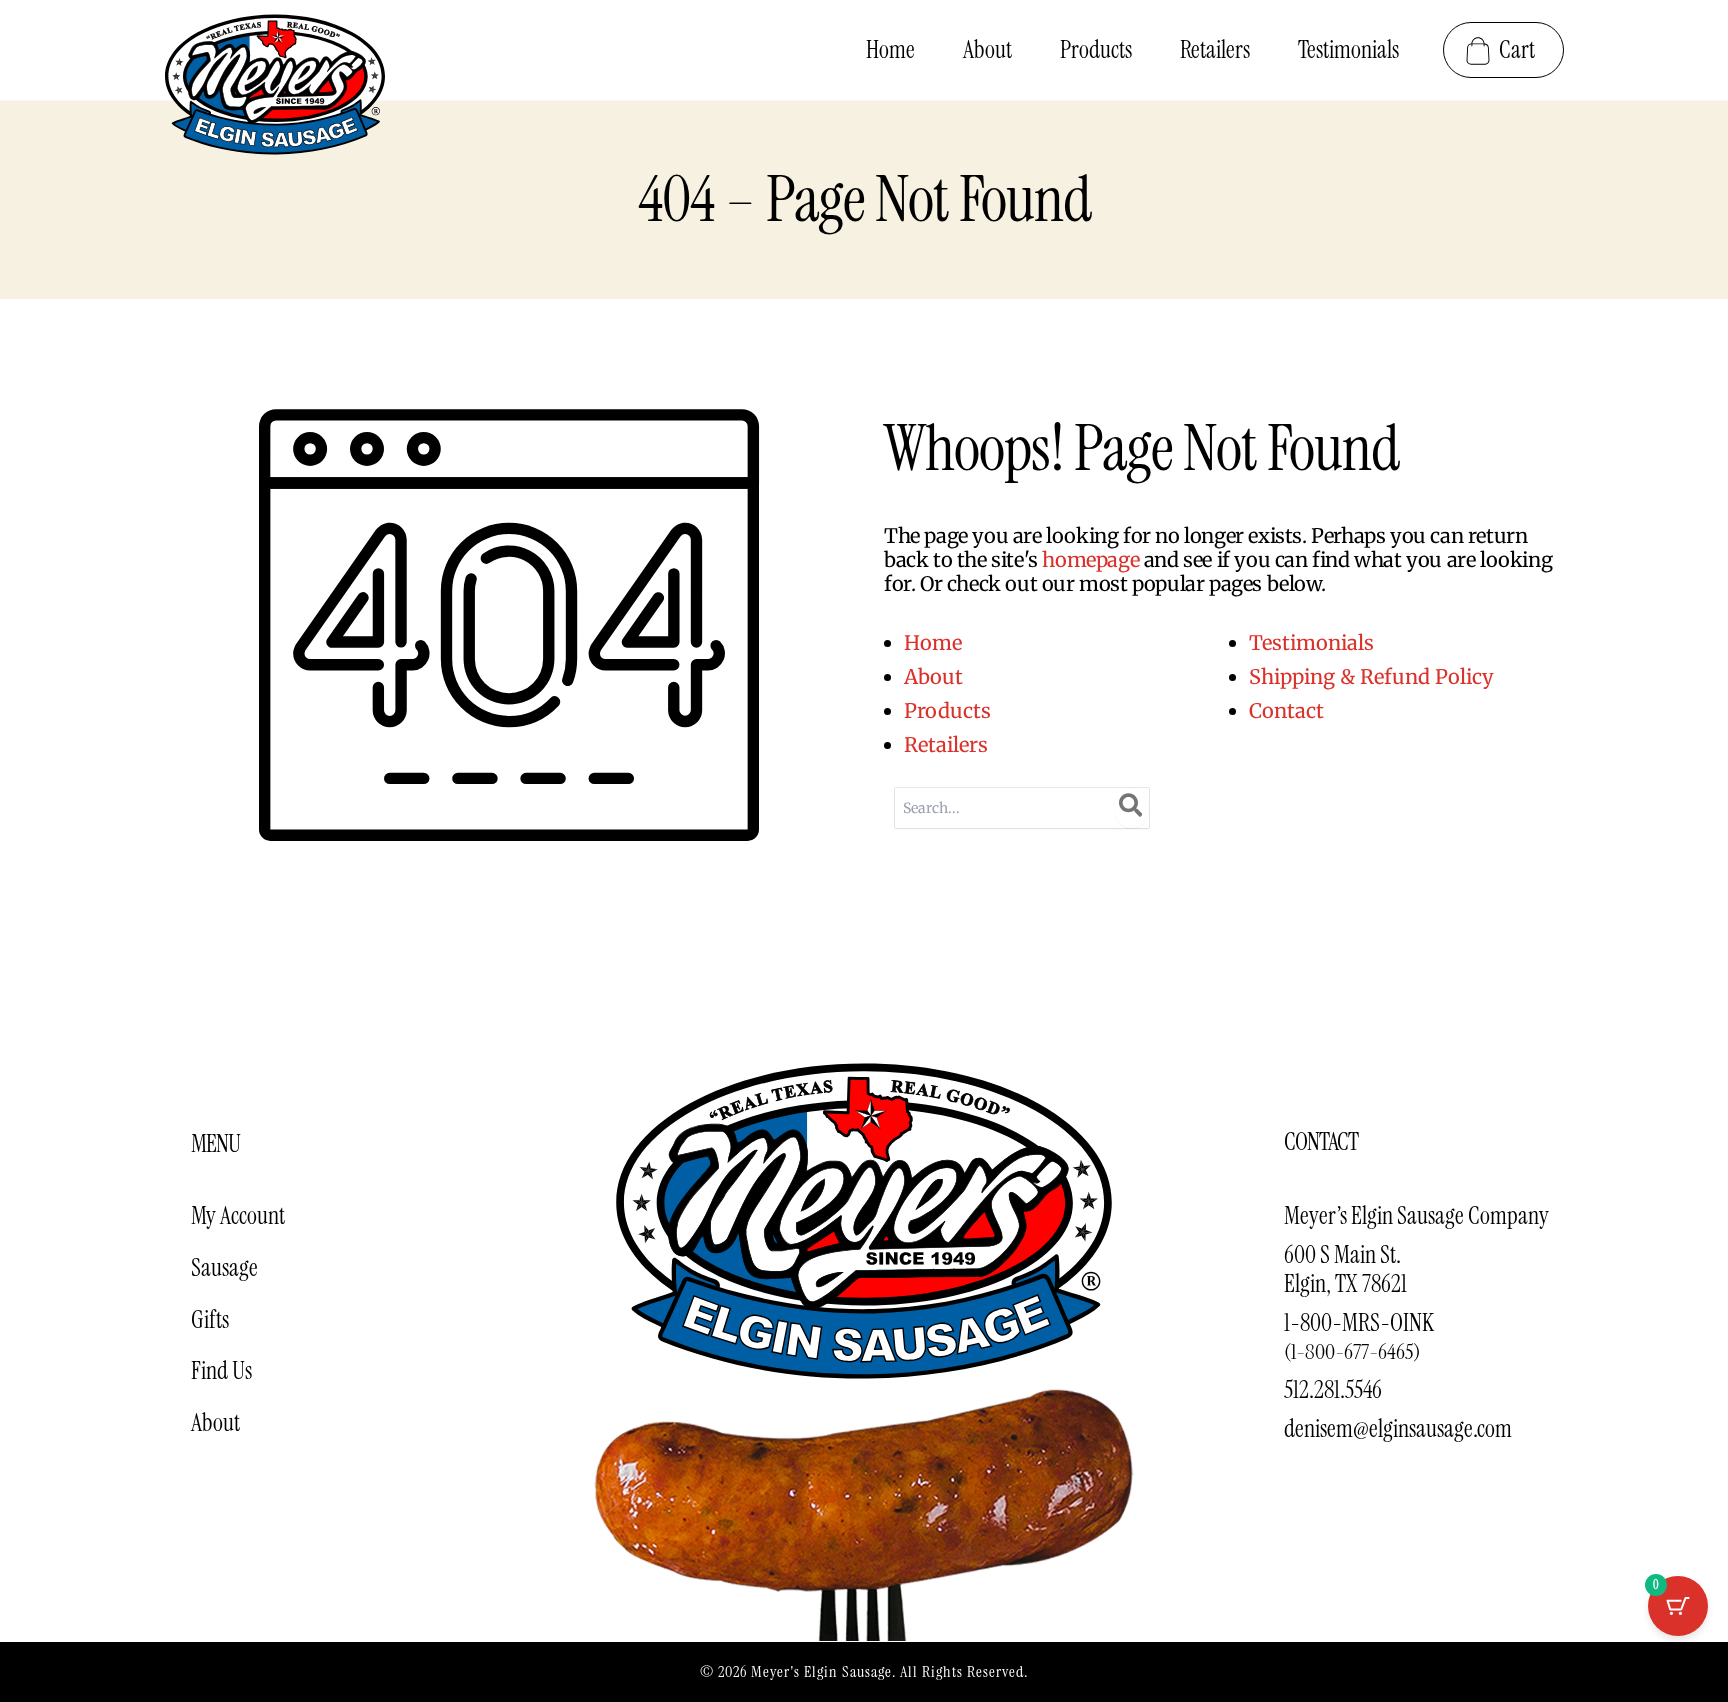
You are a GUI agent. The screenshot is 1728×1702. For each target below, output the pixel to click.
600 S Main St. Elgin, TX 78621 (1345, 1269)
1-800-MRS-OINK (1359, 1337)
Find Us (221, 1370)
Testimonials (1311, 642)
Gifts (210, 1319)
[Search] (1131, 808)
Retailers (946, 744)
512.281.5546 (1333, 1389)
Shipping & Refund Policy (1371, 676)
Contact (1286, 710)
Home (933, 642)
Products (947, 710)
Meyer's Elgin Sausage (821, 1671)
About (933, 676)
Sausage (224, 1267)
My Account (238, 1215)
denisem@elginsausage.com (1398, 1428)
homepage (1090, 559)
